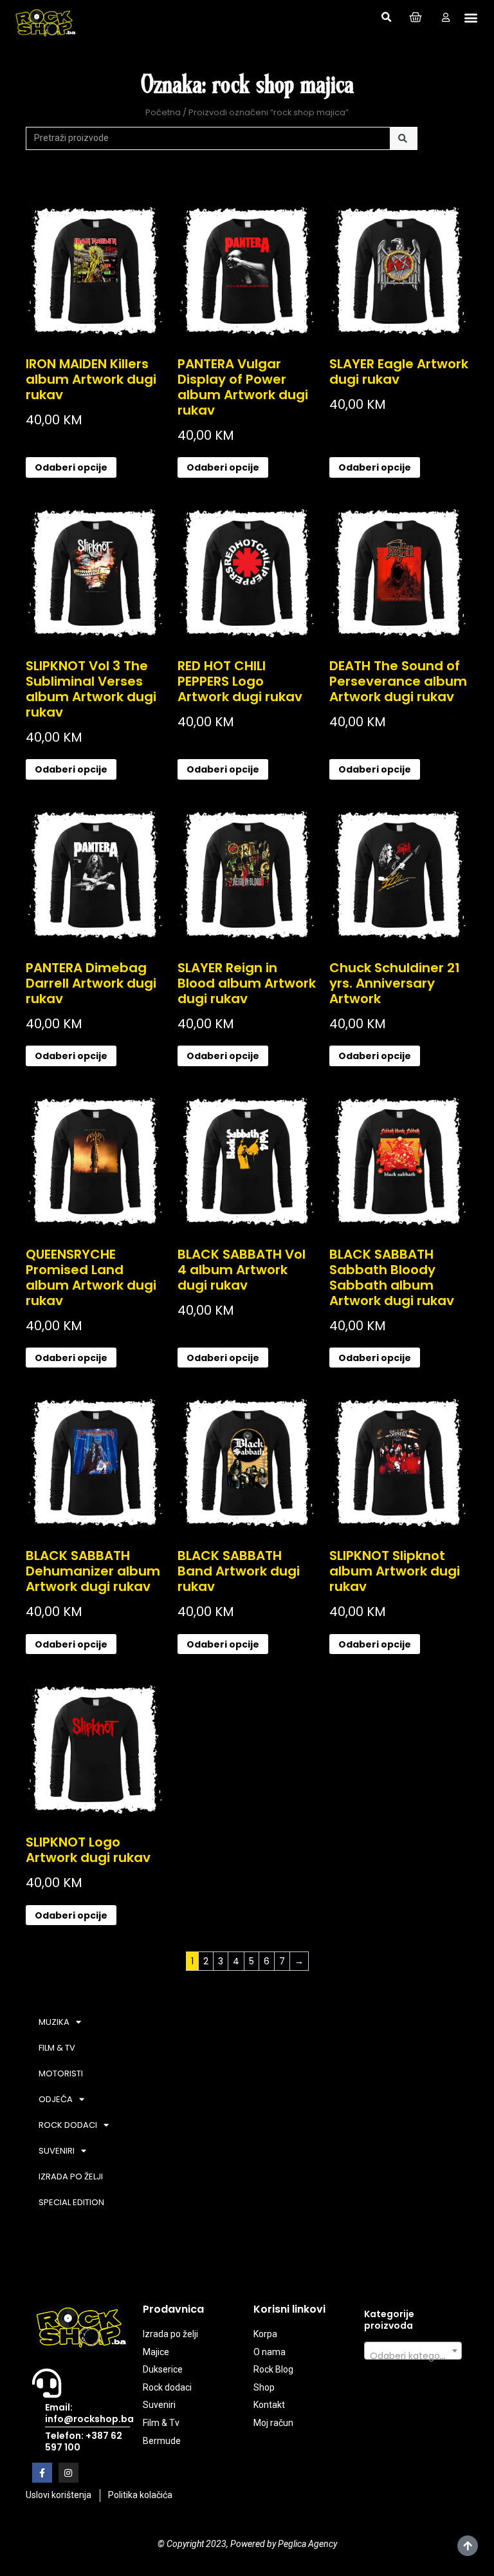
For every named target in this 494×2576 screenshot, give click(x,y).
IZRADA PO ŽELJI (71, 2176)
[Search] (404, 138)
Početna (163, 112)
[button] (386, 17)
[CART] (416, 17)
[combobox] (413, 2351)
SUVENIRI (57, 2151)
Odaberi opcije (71, 467)
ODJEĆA (56, 2099)
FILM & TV (57, 2048)
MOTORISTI (61, 2073)
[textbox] (413, 2356)
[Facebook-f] (42, 2473)
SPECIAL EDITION (71, 2202)
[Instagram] (69, 2473)
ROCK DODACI (68, 2125)
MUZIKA (54, 2022)
